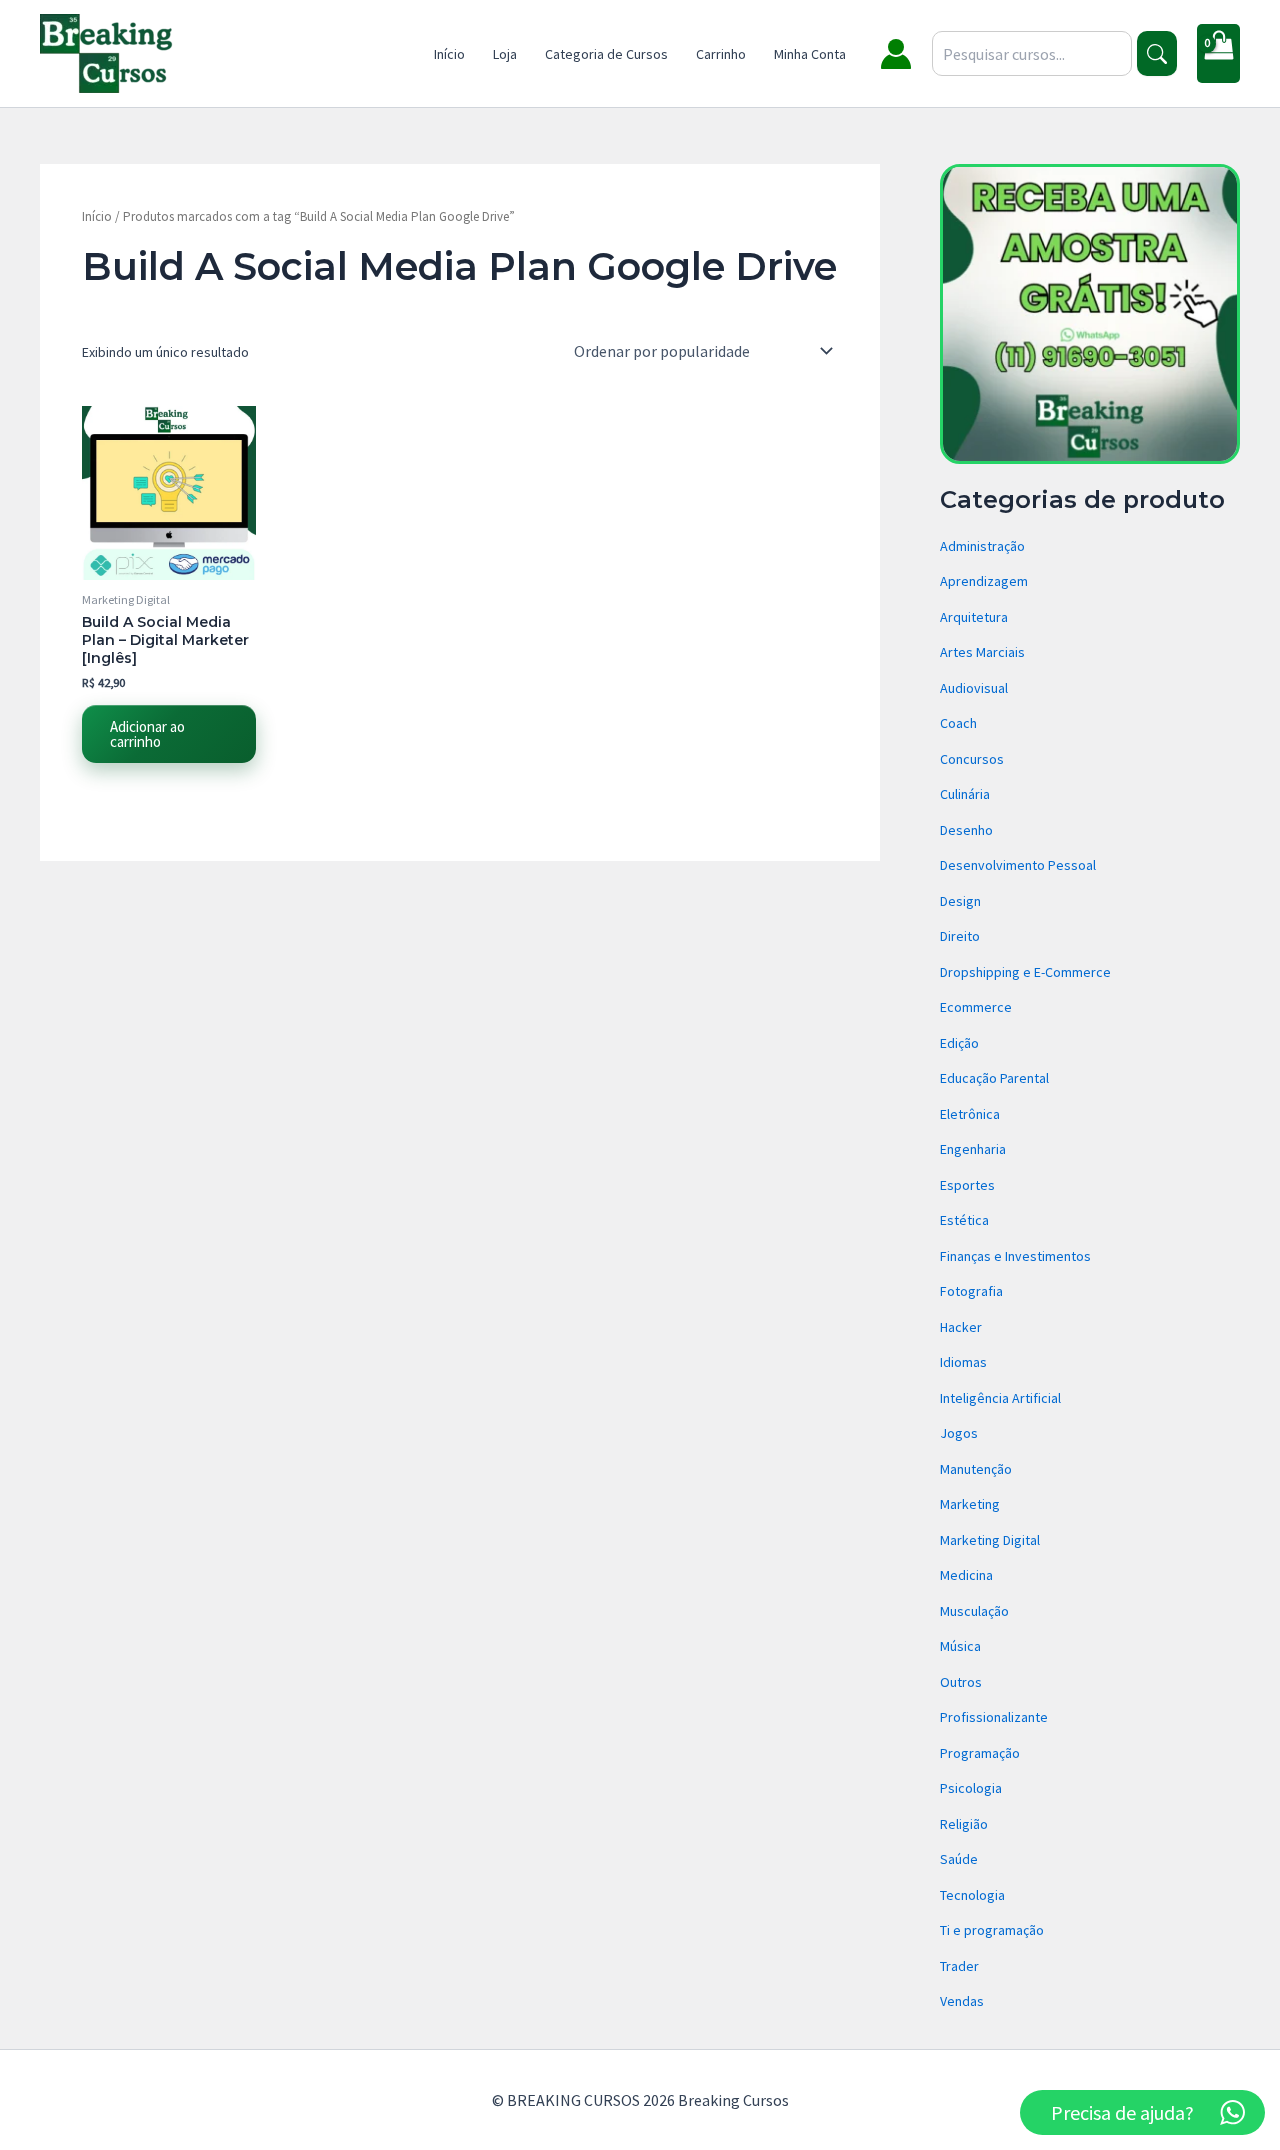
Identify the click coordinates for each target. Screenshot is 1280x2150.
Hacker (961, 1327)
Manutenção (976, 1469)
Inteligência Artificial (1000, 1398)
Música (960, 1646)
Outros (961, 1682)
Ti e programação (992, 1930)
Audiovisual (974, 688)
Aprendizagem (984, 581)
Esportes (967, 1185)
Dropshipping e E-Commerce (1025, 972)
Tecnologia (972, 1895)
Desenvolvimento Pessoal (1018, 865)
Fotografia (971, 1291)
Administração (982, 546)
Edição (959, 1043)
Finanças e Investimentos (1015, 1256)
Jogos (959, 1433)
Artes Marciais (982, 652)
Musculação (974, 1611)
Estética (964, 1220)
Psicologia (971, 1788)
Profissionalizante (994, 1717)
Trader (959, 1966)
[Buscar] (1157, 53)
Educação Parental (994, 1078)
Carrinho (721, 54)
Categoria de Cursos (606, 54)
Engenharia (973, 1149)
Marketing (970, 1504)
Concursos (972, 759)
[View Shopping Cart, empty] (1218, 53)
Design (960, 901)
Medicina (966, 1575)
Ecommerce (976, 1007)
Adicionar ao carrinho (147, 734)
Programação (980, 1753)
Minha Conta (810, 54)
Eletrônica (970, 1114)
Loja (505, 54)
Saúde (959, 1859)
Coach (958, 723)
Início (449, 54)
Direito (960, 936)
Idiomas (963, 1362)
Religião (964, 1824)
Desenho (966, 830)
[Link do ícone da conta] (896, 54)
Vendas (962, 2001)
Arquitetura (974, 617)
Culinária (965, 794)
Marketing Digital (990, 1540)
